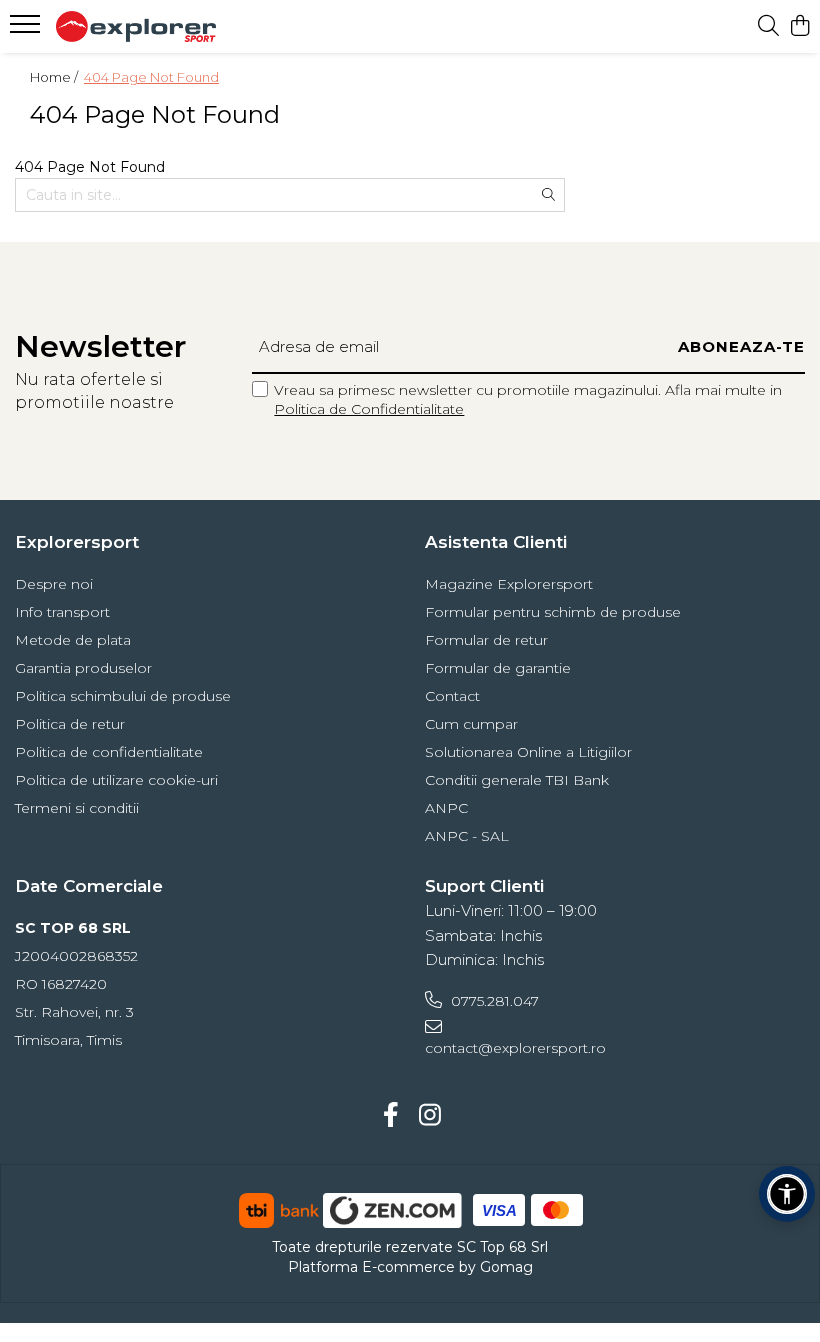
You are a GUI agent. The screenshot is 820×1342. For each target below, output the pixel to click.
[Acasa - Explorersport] (136, 26)
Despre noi (54, 584)
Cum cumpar (471, 724)
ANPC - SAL (467, 836)
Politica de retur (70, 724)
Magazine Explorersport (509, 584)
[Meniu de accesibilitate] (787, 1194)
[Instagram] (429, 1116)
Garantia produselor (83, 668)
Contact (452, 696)
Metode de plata (73, 640)
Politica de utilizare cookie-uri (116, 780)
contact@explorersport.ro (515, 1048)
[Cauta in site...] (768, 26)
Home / (55, 77)
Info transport (62, 612)
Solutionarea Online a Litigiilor (528, 752)
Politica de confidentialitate (109, 752)
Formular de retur (486, 640)
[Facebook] (390, 1116)
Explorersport (77, 542)
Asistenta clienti (496, 542)
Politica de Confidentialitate (369, 409)
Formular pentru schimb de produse (553, 612)
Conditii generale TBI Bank (517, 780)
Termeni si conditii (77, 808)
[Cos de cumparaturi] (799, 26)
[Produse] (27, 30)
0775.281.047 (493, 1001)
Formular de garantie (498, 668)
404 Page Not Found (151, 77)
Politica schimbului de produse (123, 696)
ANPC (446, 808)
